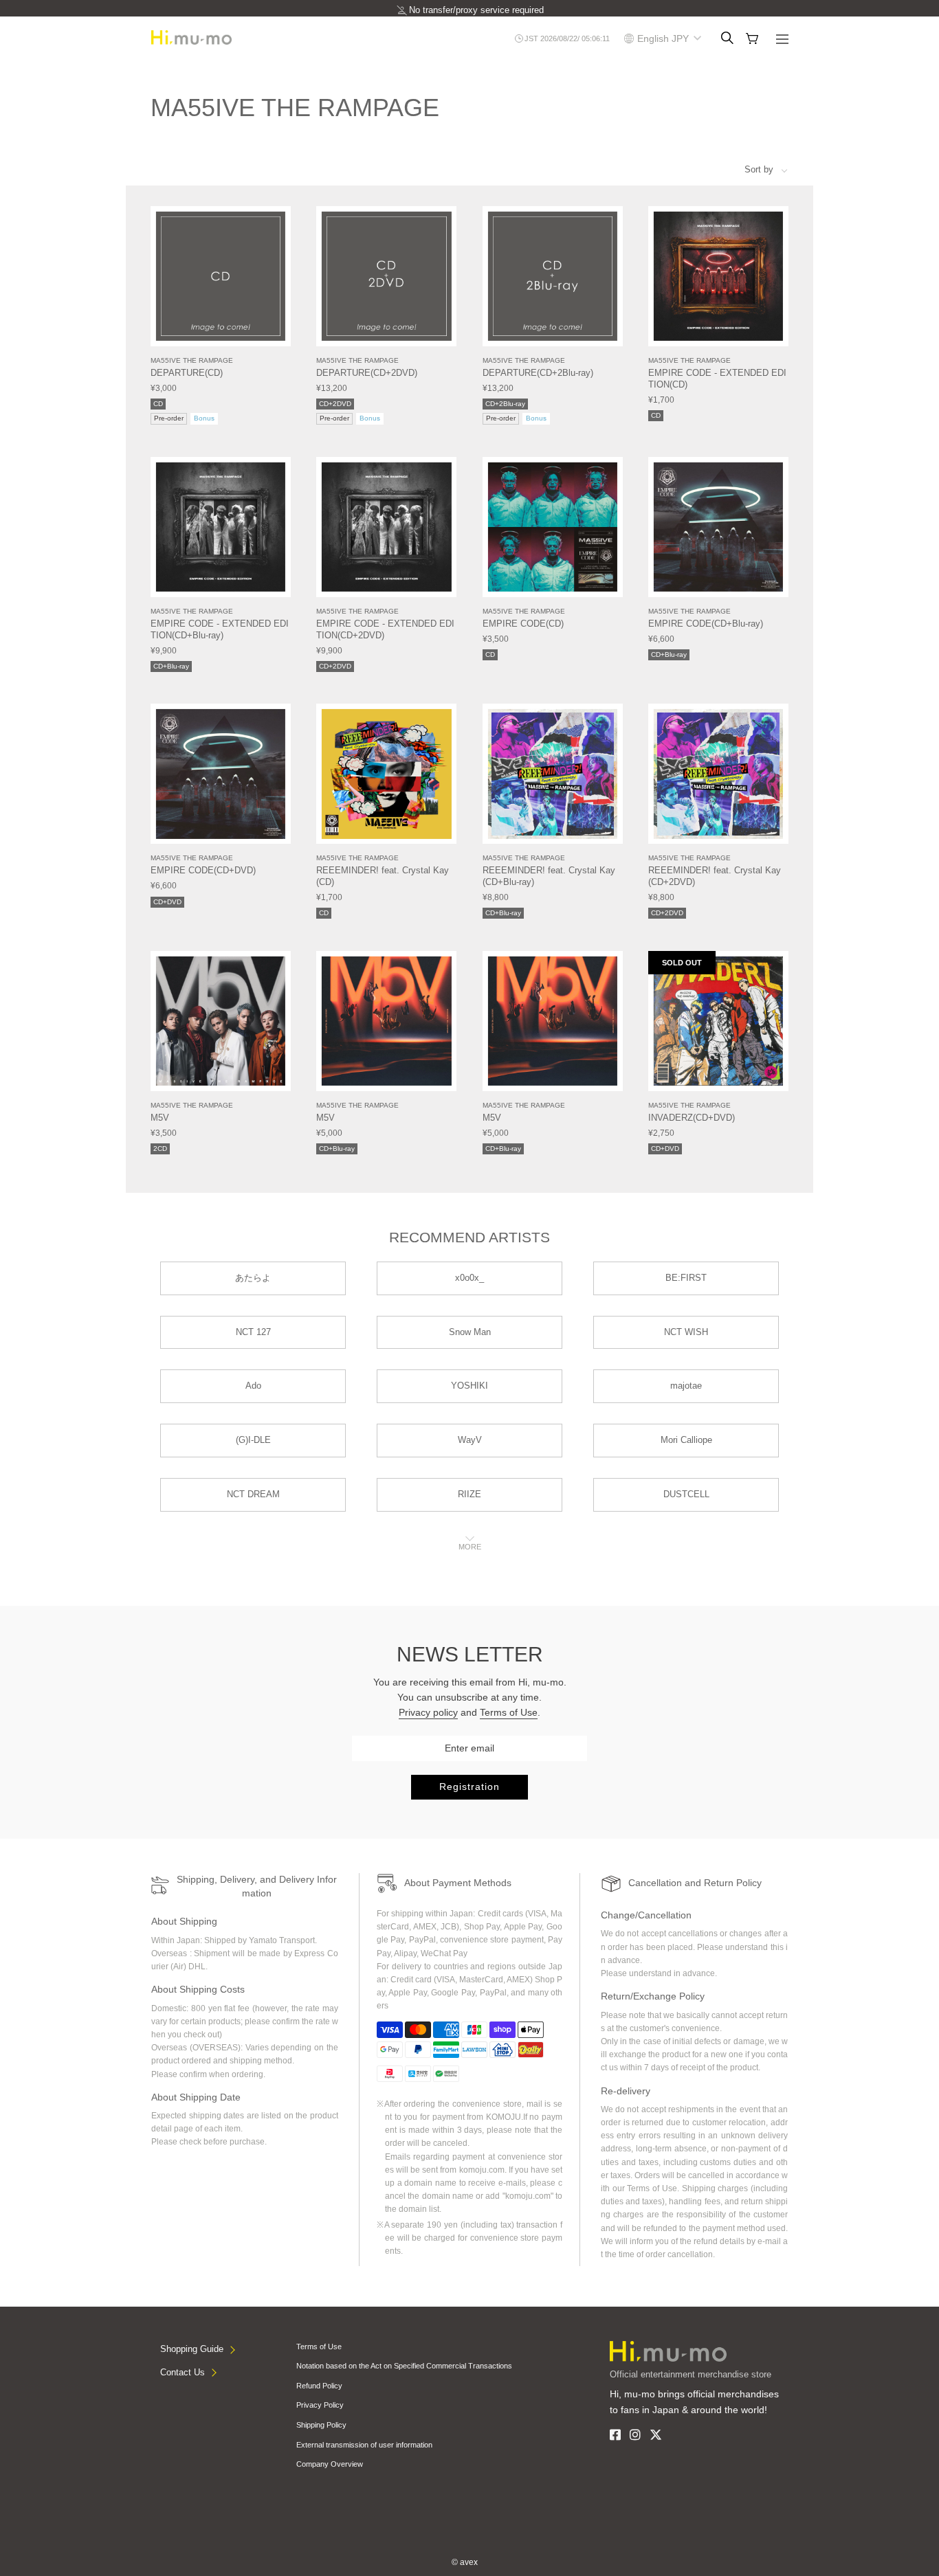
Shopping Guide (192, 2349)
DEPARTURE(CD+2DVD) (367, 373)
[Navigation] (782, 41)
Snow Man (470, 1332)
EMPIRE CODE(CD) (523, 624)
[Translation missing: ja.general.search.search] (727, 38)
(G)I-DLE (253, 1440)
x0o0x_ (469, 1278)
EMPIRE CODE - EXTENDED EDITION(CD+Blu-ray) (220, 629)
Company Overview (330, 2464)
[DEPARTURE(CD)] (221, 276)
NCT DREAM (253, 1494)
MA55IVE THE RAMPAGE (192, 360)
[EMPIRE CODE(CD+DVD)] (221, 774)
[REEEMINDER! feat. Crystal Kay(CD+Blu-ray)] (553, 774)
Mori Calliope (686, 1440)
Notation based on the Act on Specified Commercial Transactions (404, 2366)
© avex (465, 2562)
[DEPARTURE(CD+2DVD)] (386, 276)
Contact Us (183, 2372)
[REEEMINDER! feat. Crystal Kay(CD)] (386, 774)
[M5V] (221, 1021)
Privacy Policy (320, 2405)
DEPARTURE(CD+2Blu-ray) (538, 373)
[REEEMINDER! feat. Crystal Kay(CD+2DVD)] (718, 774)
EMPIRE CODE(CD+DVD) (203, 870)
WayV (470, 1440)
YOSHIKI (469, 1386)
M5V (160, 1118)
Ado (253, 1386)
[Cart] (752, 39)
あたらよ (253, 1278)
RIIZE (469, 1494)
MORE (470, 1547)
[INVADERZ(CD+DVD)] (718, 1021)
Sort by (759, 169)
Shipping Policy (321, 2425)
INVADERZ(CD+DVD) (692, 1118)
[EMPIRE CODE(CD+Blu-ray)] (718, 527)
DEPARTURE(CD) (187, 373)
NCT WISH (686, 1332)
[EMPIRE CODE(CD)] (553, 527)
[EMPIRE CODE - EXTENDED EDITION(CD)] (718, 276)
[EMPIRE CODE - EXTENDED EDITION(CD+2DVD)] (386, 527)
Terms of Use (509, 1712)
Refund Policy (319, 2386)
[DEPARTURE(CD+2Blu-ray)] (553, 276)
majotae (686, 1386)
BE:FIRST (686, 1278)
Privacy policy (428, 1712)
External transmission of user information (364, 2445)
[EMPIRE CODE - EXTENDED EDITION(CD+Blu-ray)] (221, 527)
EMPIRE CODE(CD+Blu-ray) (706, 624)
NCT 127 (253, 1332)
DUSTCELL (686, 1494)
